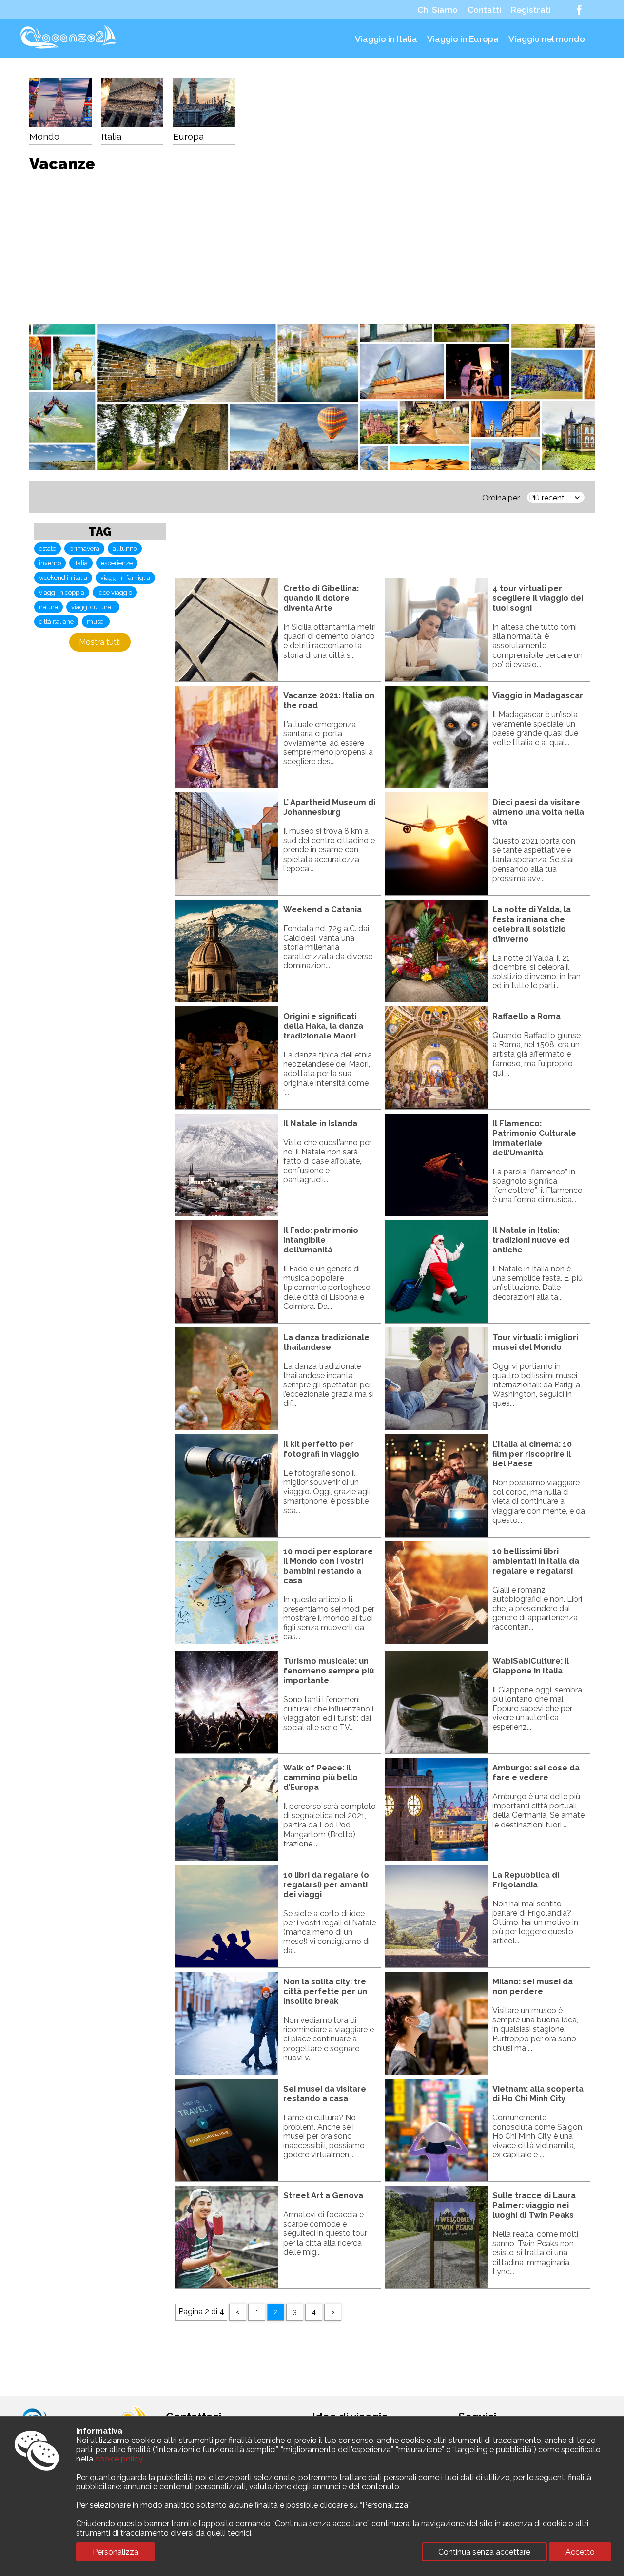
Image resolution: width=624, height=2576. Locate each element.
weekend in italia (63, 578)
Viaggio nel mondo (547, 39)
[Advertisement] (312, 243)
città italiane (56, 622)
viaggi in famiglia (125, 578)
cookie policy (119, 2459)
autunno (125, 548)
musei (96, 622)
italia (81, 563)
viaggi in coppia (62, 592)
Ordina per (501, 498)
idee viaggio (115, 592)
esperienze (117, 563)
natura (49, 607)
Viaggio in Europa (463, 39)
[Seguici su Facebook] (579, 10)
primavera (84, 548)
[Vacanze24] (70, 49)
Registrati (531, 10)
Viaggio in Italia (386, 39)
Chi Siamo (438, 10)
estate (48, 548)
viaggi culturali (93, 607)
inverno (50, 563)
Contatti (484, 10)
